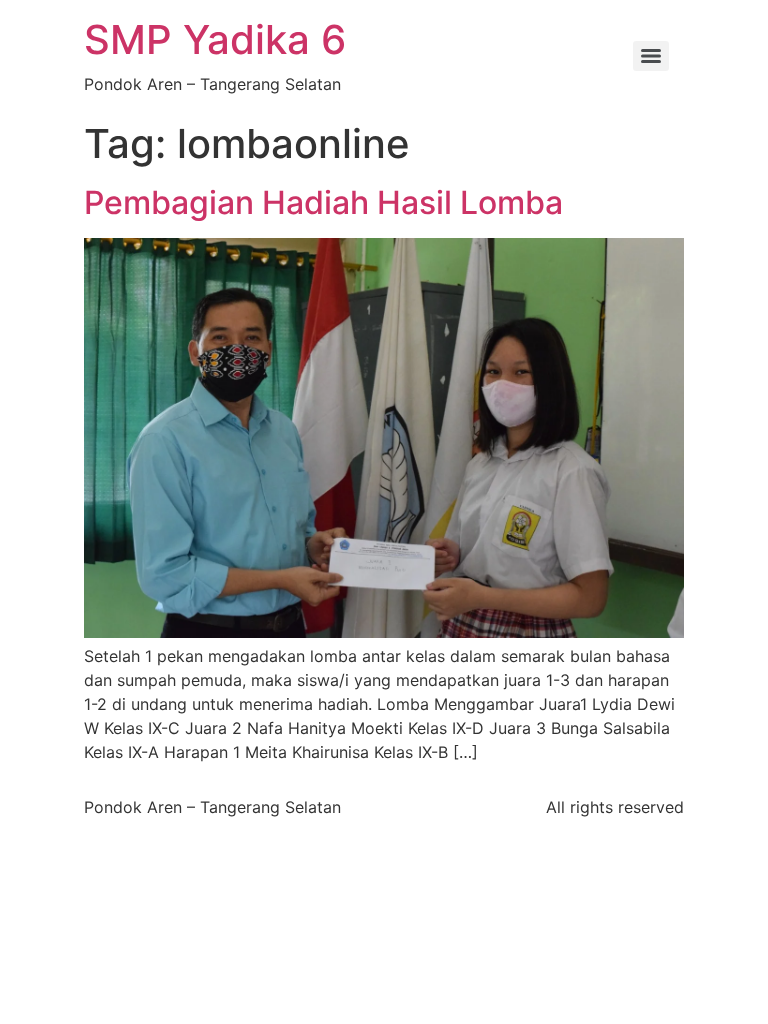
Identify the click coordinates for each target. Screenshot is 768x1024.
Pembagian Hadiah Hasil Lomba (323, 202)
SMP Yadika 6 (215, 39)
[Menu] (651, 56)
